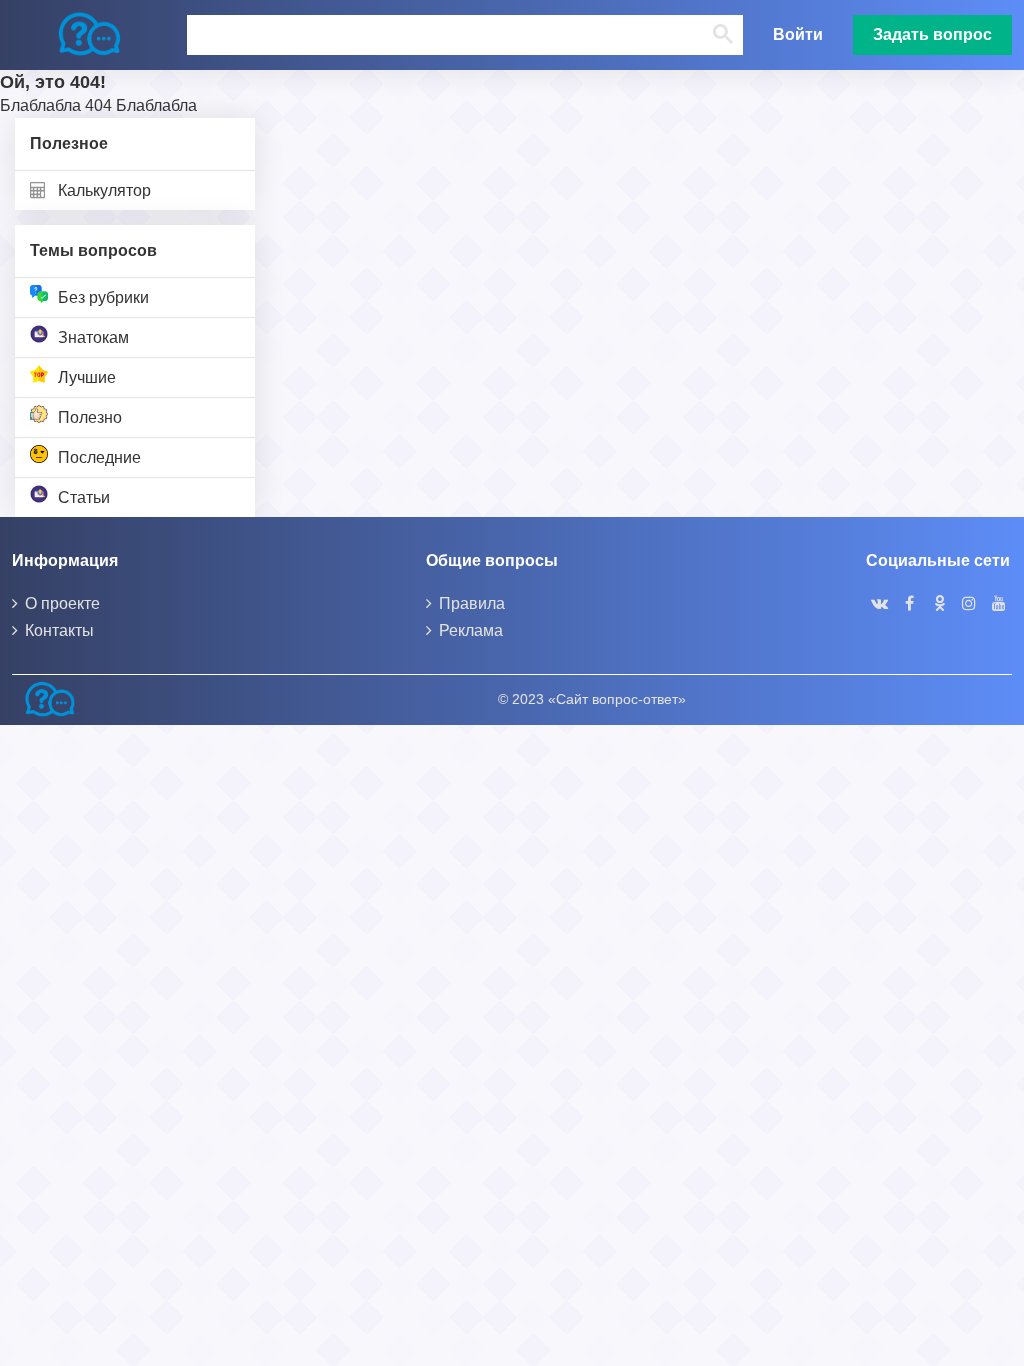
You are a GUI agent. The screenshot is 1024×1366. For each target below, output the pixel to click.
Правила (472, 603)
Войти (798, 34)
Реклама (471, 630)
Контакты (59, 630)
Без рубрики (103, 297)
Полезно (90, 417)
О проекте (62, 603)
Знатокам (93, 337)
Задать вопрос (932, 34)
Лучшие (87, 377)
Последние (99, 457)
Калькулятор (104, 190)
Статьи (84, 497)
